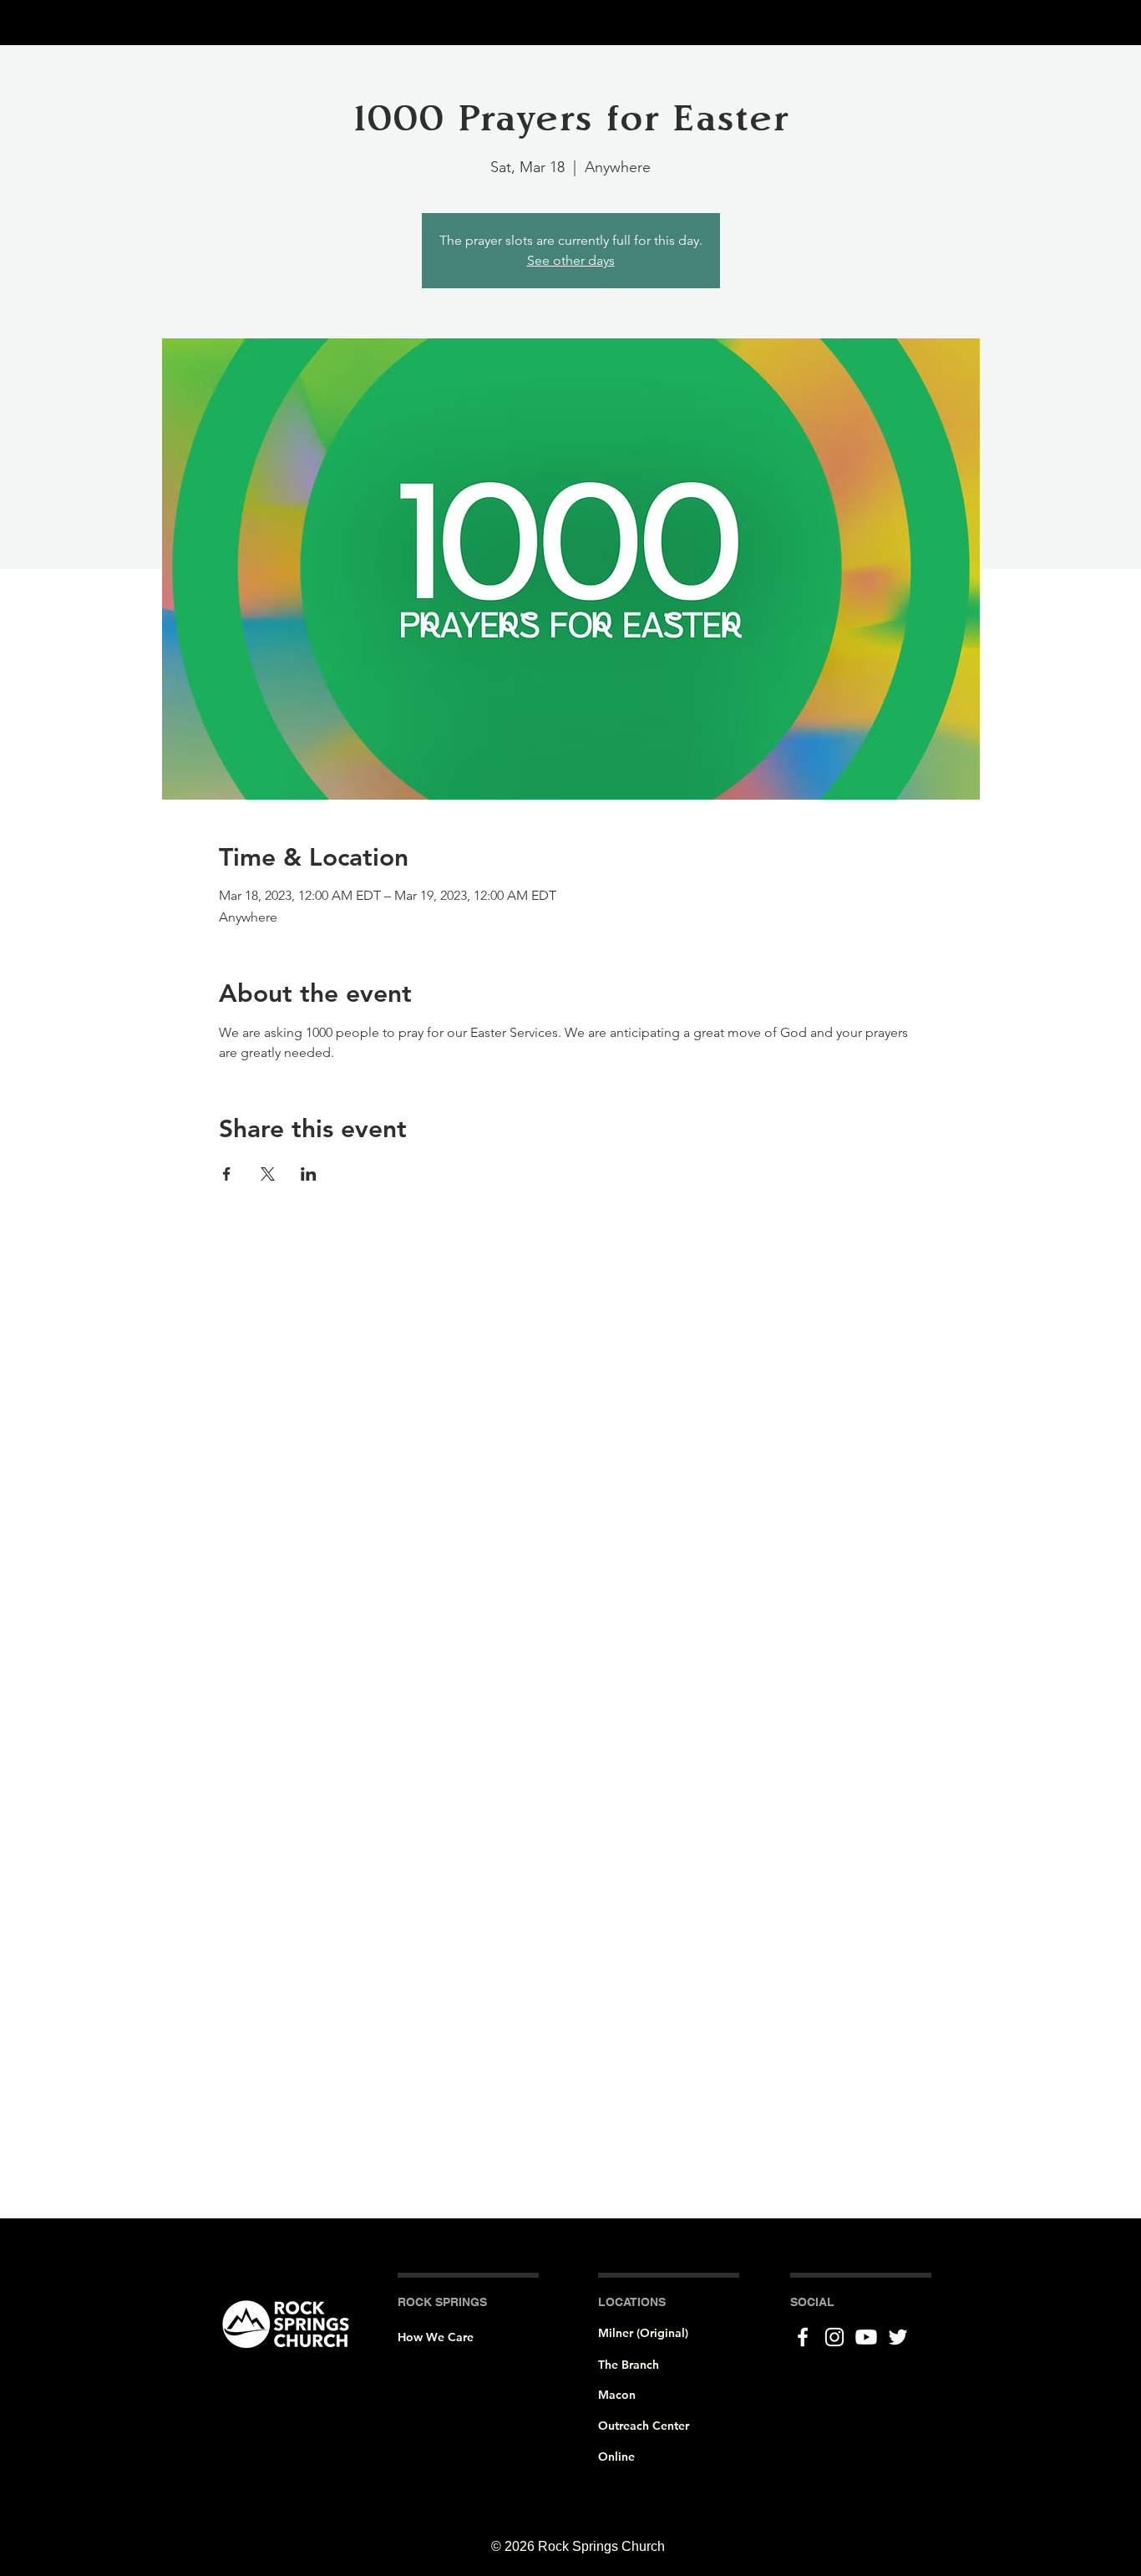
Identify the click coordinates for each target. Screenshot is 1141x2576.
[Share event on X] (268, 1174)
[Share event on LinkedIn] (309, 1174)
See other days (571, 260)
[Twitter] (898, 2337)
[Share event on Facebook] (227, 1174)
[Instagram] (834, 2337)
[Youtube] (866, 2337)
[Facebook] (803, 2337)
